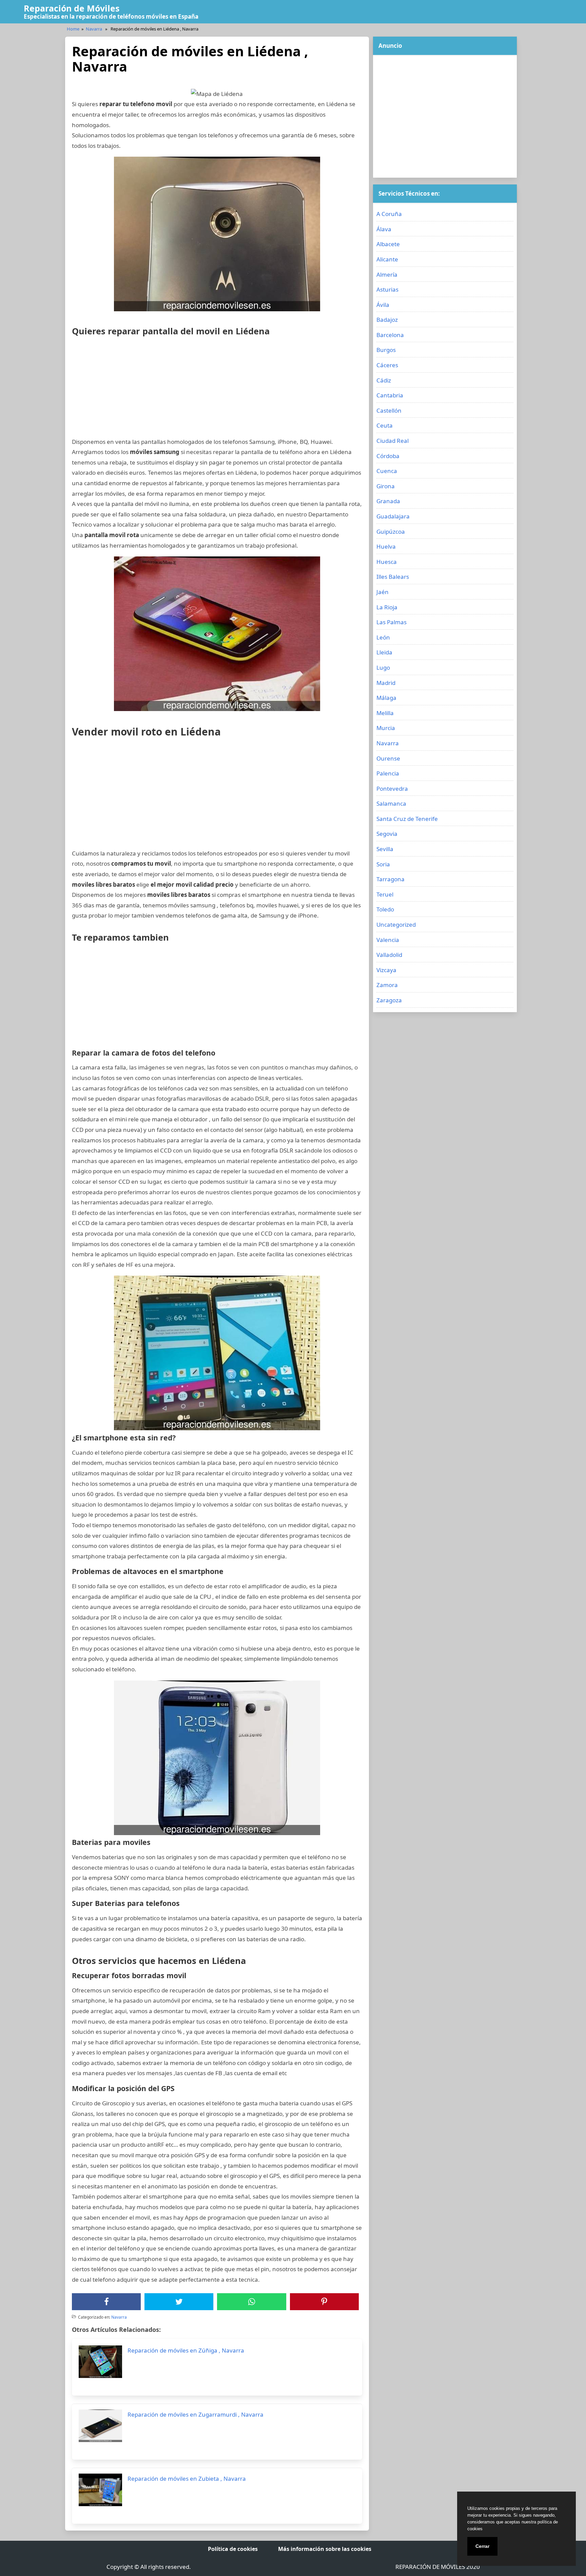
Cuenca (387, 471)
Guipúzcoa (391, 532)
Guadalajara (393, 516)
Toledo (385, 909)
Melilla (385, 713)
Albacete (388, 244)
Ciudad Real (393, 441)
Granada (388, 501)
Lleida (384, 652)
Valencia (388, 940)
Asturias (387, 289)
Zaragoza (389, 1000)
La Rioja (387, 607)
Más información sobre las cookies (325, 2549)
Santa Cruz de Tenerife (407, 819)
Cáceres (387, 365)
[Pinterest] (324, 2302)
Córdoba (388, 456)
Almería (387, 274)
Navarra (94, 29)
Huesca (387, 562)
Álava (384, 229)
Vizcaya (386, 970)
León (383, 637)
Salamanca (391, 803)
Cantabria (390, 395)
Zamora (387, 985)
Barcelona (390, 335)
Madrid (386, 683)
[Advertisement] (217, 389)
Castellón (389, 410)
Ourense (388, 758)
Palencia (388, 773)
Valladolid (389, 955)
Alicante (387, 259)
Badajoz (387, 320)
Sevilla (385, 849)
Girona (386, 486)
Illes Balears (393, 577)
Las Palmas (392, 622)
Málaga (386, 698)
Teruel (385, 894)
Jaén (383, 592)
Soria (383, 864)
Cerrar (482, 2546)
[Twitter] (179, 2302)
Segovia (387, 834)
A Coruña (389, 214)
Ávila (383, 305)
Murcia (386, 728)
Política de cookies (233, 2549)
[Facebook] (106, 2302)
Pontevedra (392, 789)
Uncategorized (396, 925)
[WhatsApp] (252, 2302)
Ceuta (385, 425)
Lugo (383, 667)
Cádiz (384, 380)
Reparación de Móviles (72, 8)
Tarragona (390, 879)
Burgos (386, 350)
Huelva (386, 546)
